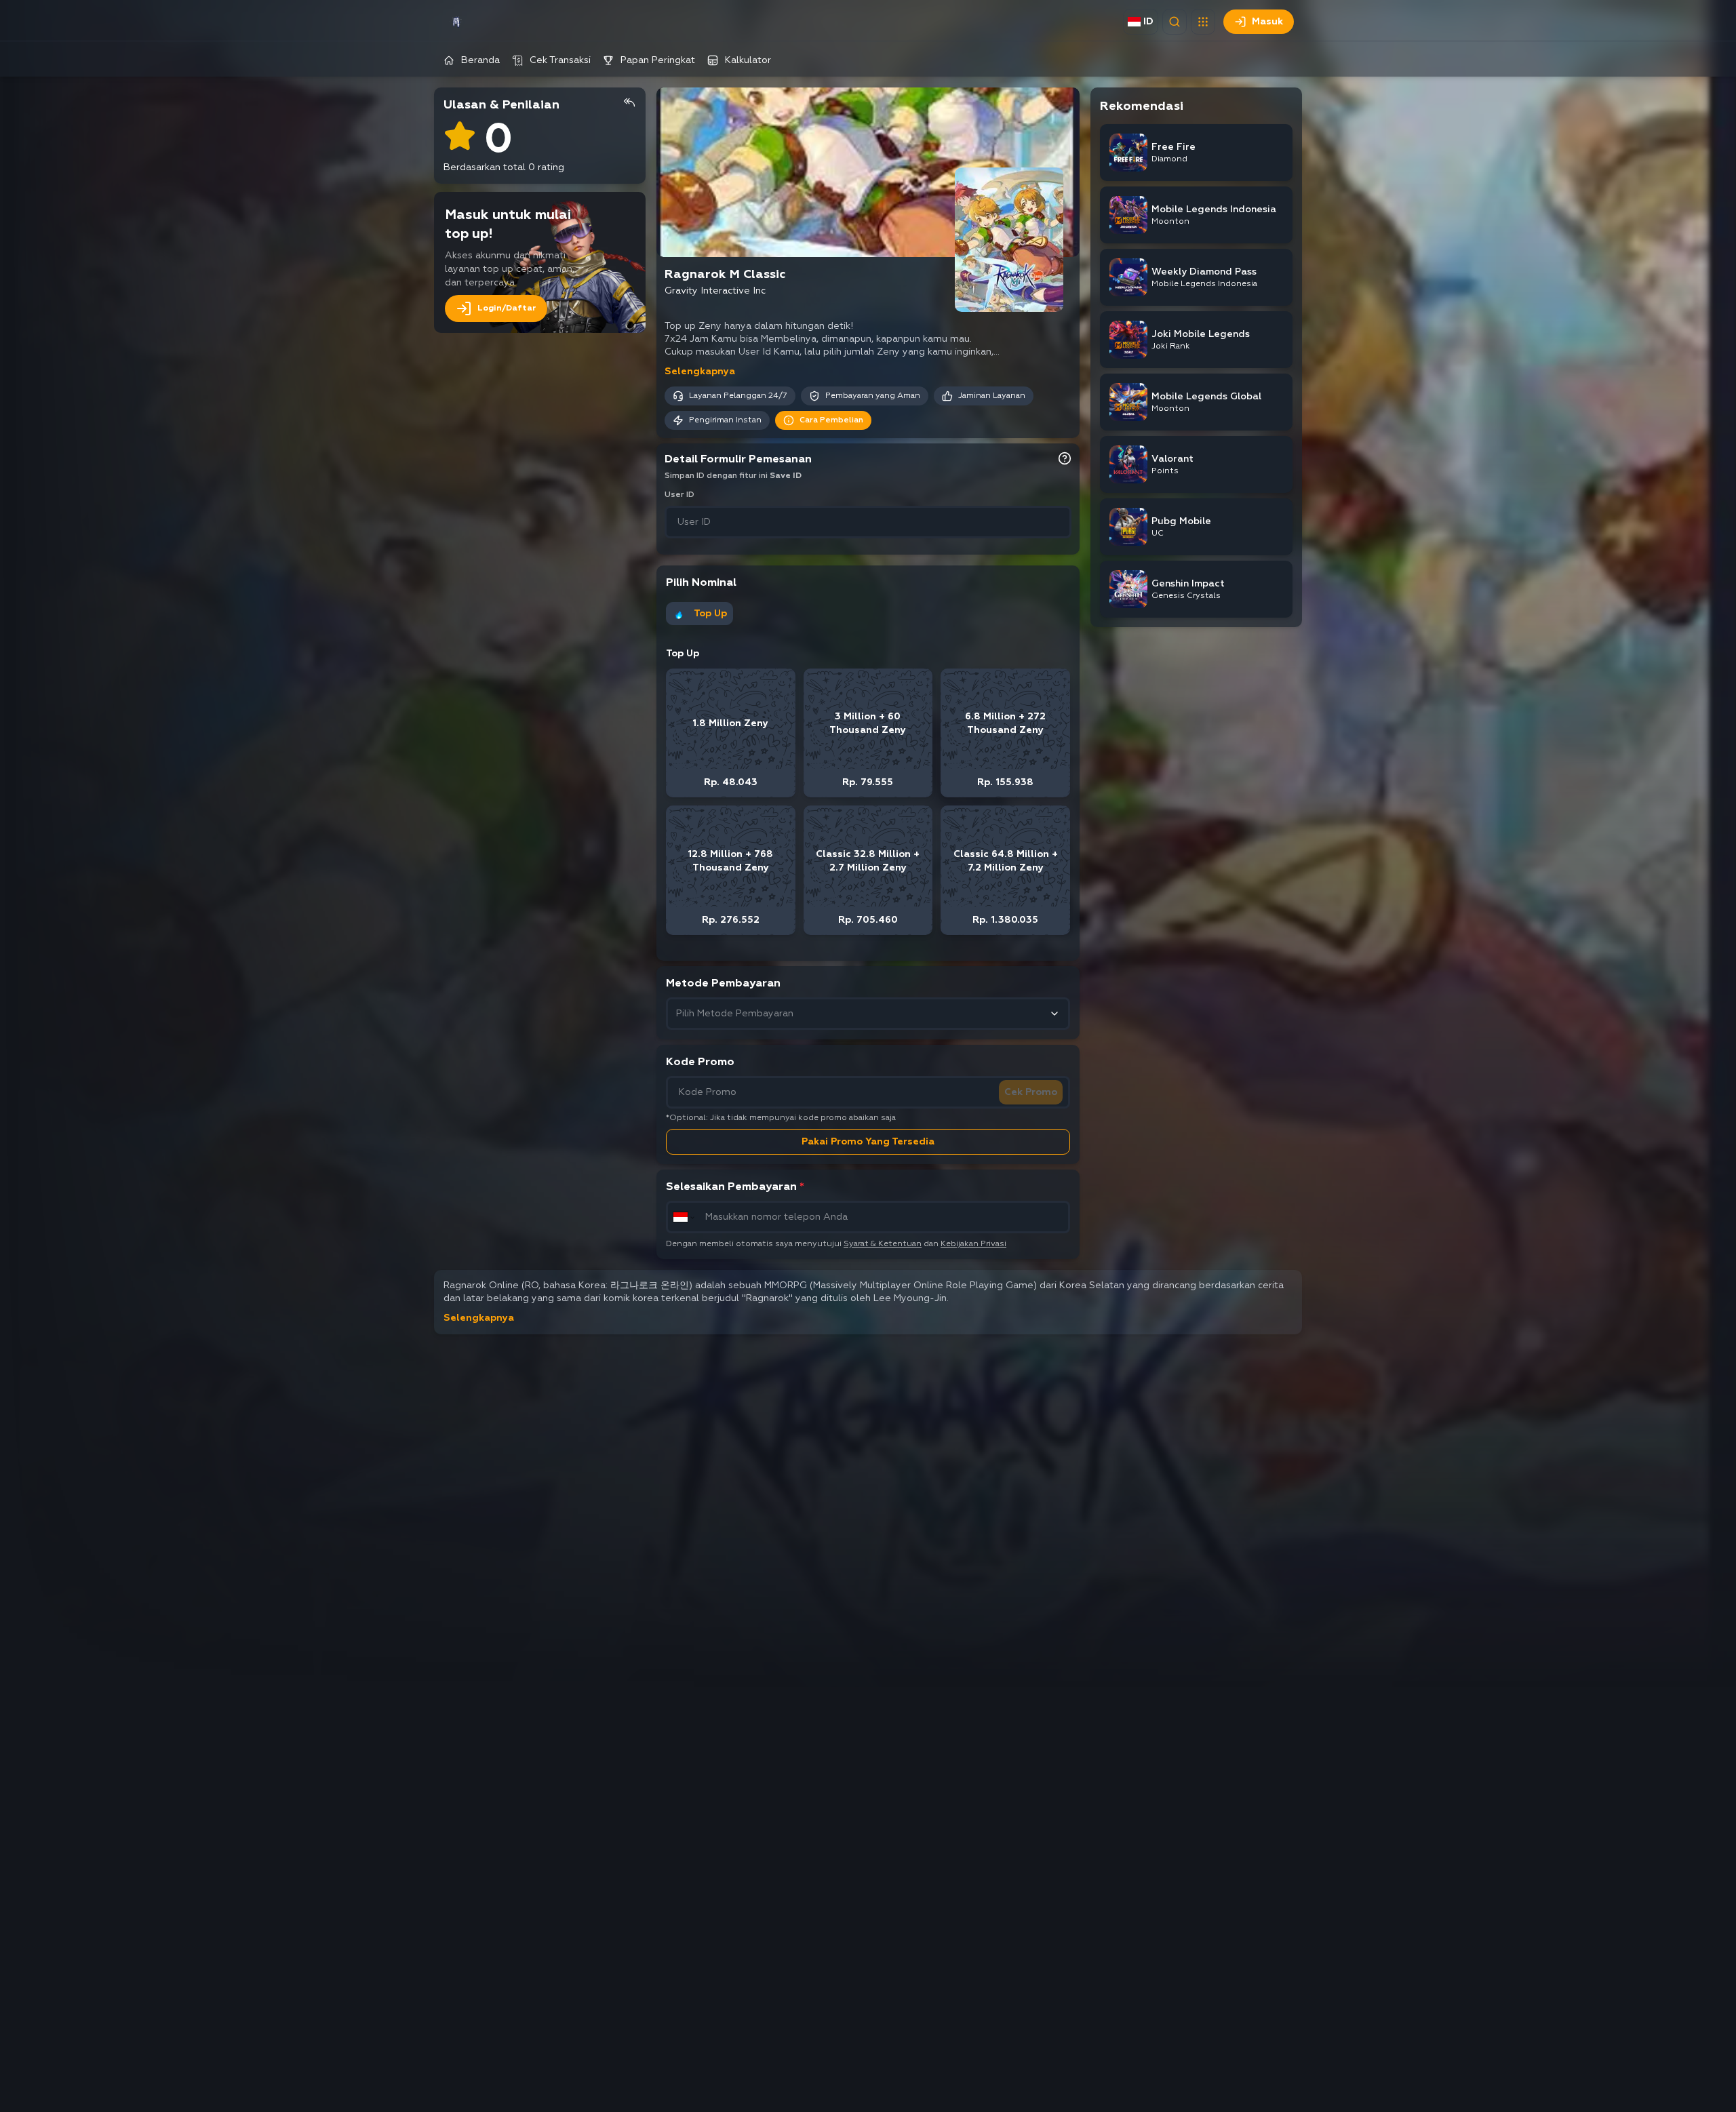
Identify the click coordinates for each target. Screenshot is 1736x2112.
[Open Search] (1175, 22)
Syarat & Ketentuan (883, 1244)
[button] (1203, 22)
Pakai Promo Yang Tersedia (868, 1142)
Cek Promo (1031, 1092)
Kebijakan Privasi (973, 1244)
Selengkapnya (700, 372)
